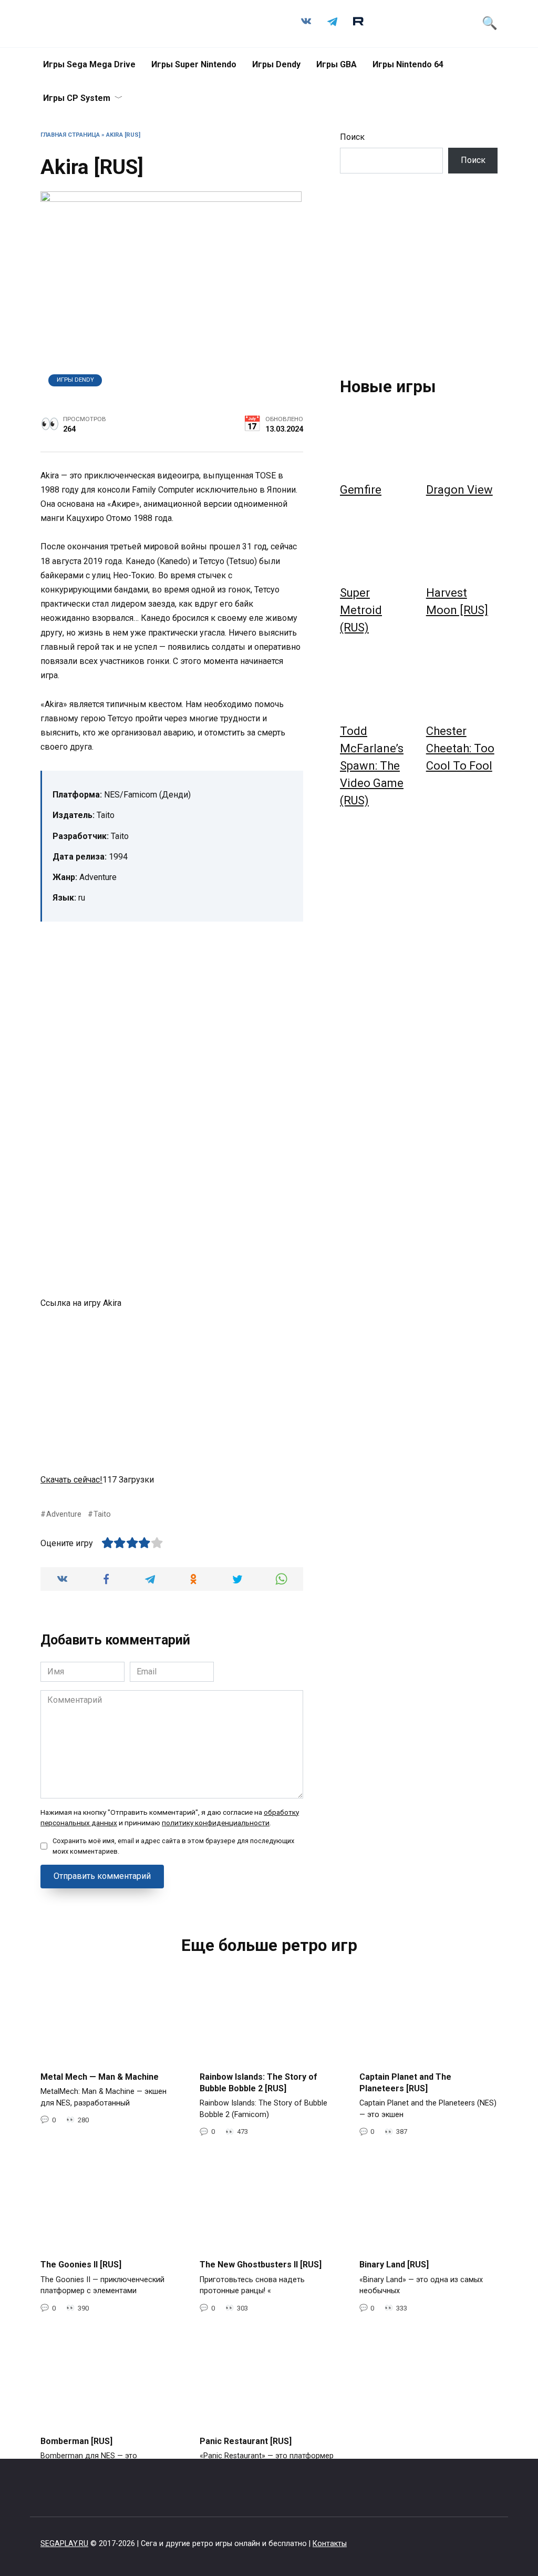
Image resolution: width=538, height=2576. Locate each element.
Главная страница (70, 135)
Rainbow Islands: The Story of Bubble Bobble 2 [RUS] (258, 2082)
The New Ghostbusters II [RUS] (261, 2265)
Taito (102, 1514)
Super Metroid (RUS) (361, 610)
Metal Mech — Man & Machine (100, 2076)
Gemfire (361, 490)
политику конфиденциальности (216, 1823)
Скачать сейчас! (71, 1480)
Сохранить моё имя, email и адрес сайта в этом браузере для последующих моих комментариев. (173, 1846)
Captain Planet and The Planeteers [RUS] (405, 2082)
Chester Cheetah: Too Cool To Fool (460, 748)
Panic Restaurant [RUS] (246, 2441)
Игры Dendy (276, 64)
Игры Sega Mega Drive (89, 64)
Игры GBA (337, 64)
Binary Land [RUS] (394, 2265)
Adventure (64, 1514)
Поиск (352, 137)
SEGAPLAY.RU (64, 2544)
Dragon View (459, 490)
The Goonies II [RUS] (81, 2265)
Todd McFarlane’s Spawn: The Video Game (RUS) (372, 766)
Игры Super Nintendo (194, 64)
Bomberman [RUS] (76, 2441)
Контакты (330, 2544)
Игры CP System (77, 98)
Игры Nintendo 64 (408, 64)
